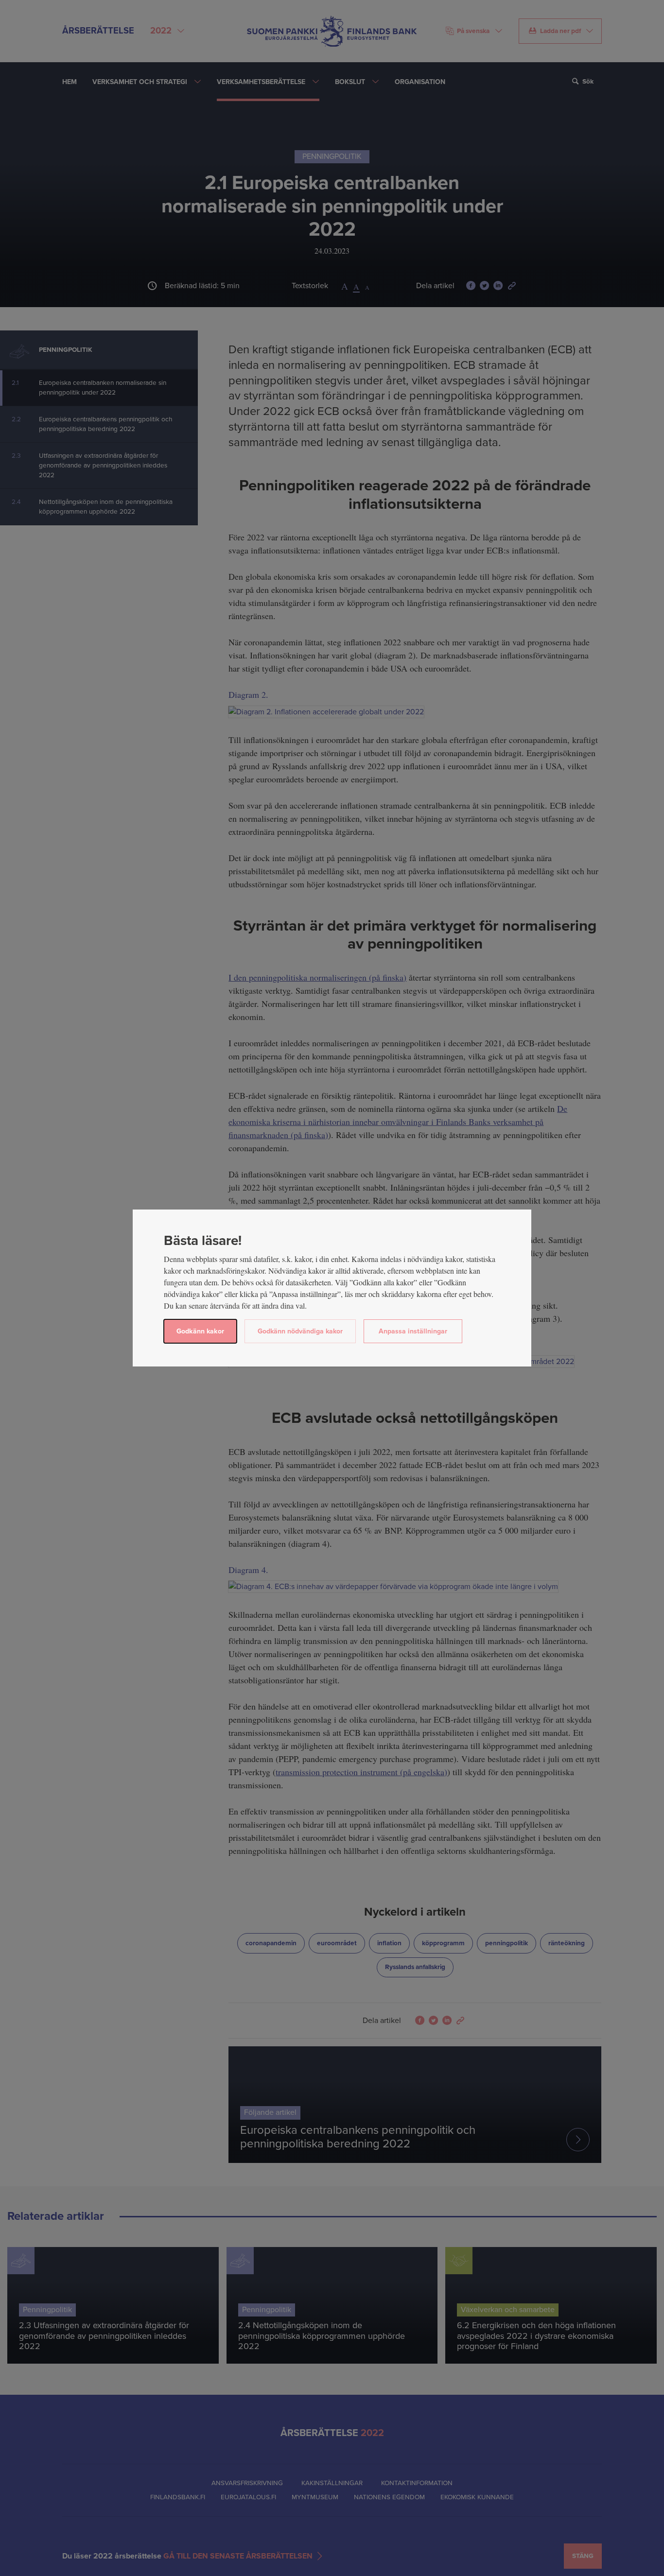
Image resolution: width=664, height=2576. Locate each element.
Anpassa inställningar (413, 1331)
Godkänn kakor (200, 1331)
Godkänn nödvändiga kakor (300, 1331)
